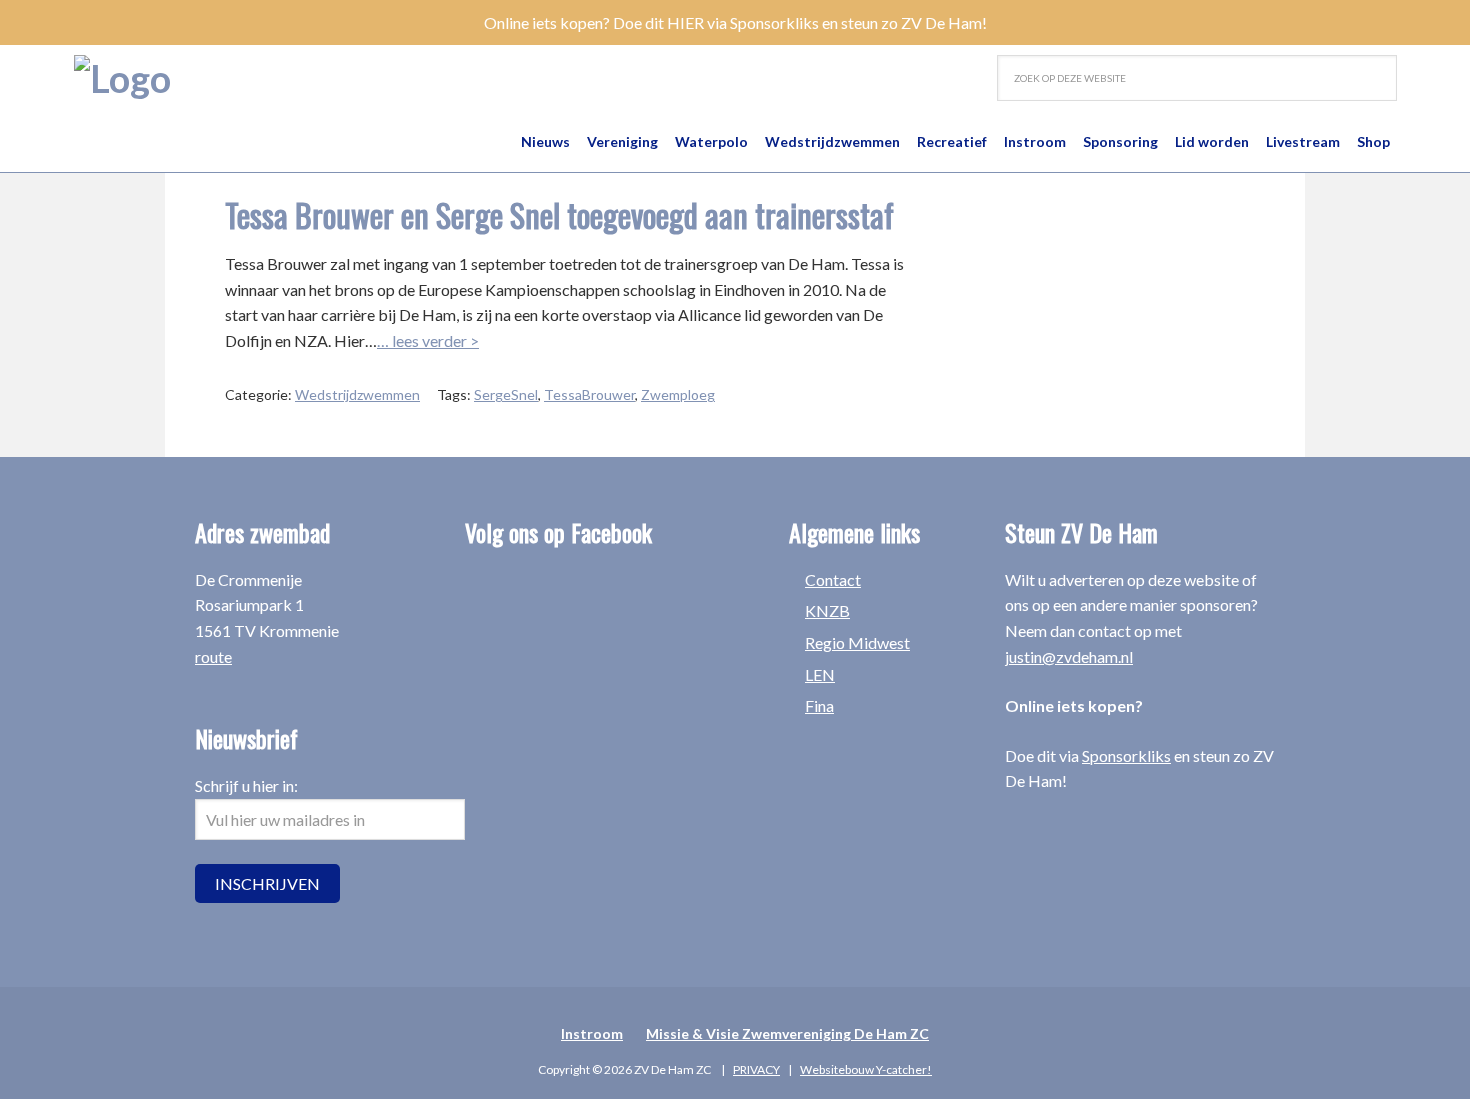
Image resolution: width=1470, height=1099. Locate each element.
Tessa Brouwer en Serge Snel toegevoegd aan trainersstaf (559, 214)
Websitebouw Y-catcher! (866, 1069)
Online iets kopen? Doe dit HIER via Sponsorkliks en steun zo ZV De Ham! (735, 22)
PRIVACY (756, 1069)
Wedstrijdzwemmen (357, 394)
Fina (819, 705)
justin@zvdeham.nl (1069, 656)
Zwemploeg (678, 394)
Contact (833, 579)
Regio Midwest (857, 642)
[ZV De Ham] (122, 78)
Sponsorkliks (1126, 755)
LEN (820, 674)
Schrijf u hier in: (246, 785)
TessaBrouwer (589, 394)
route (213, 656)
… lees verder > (428, 340)
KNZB (827, 610)
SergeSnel (506, 394)
